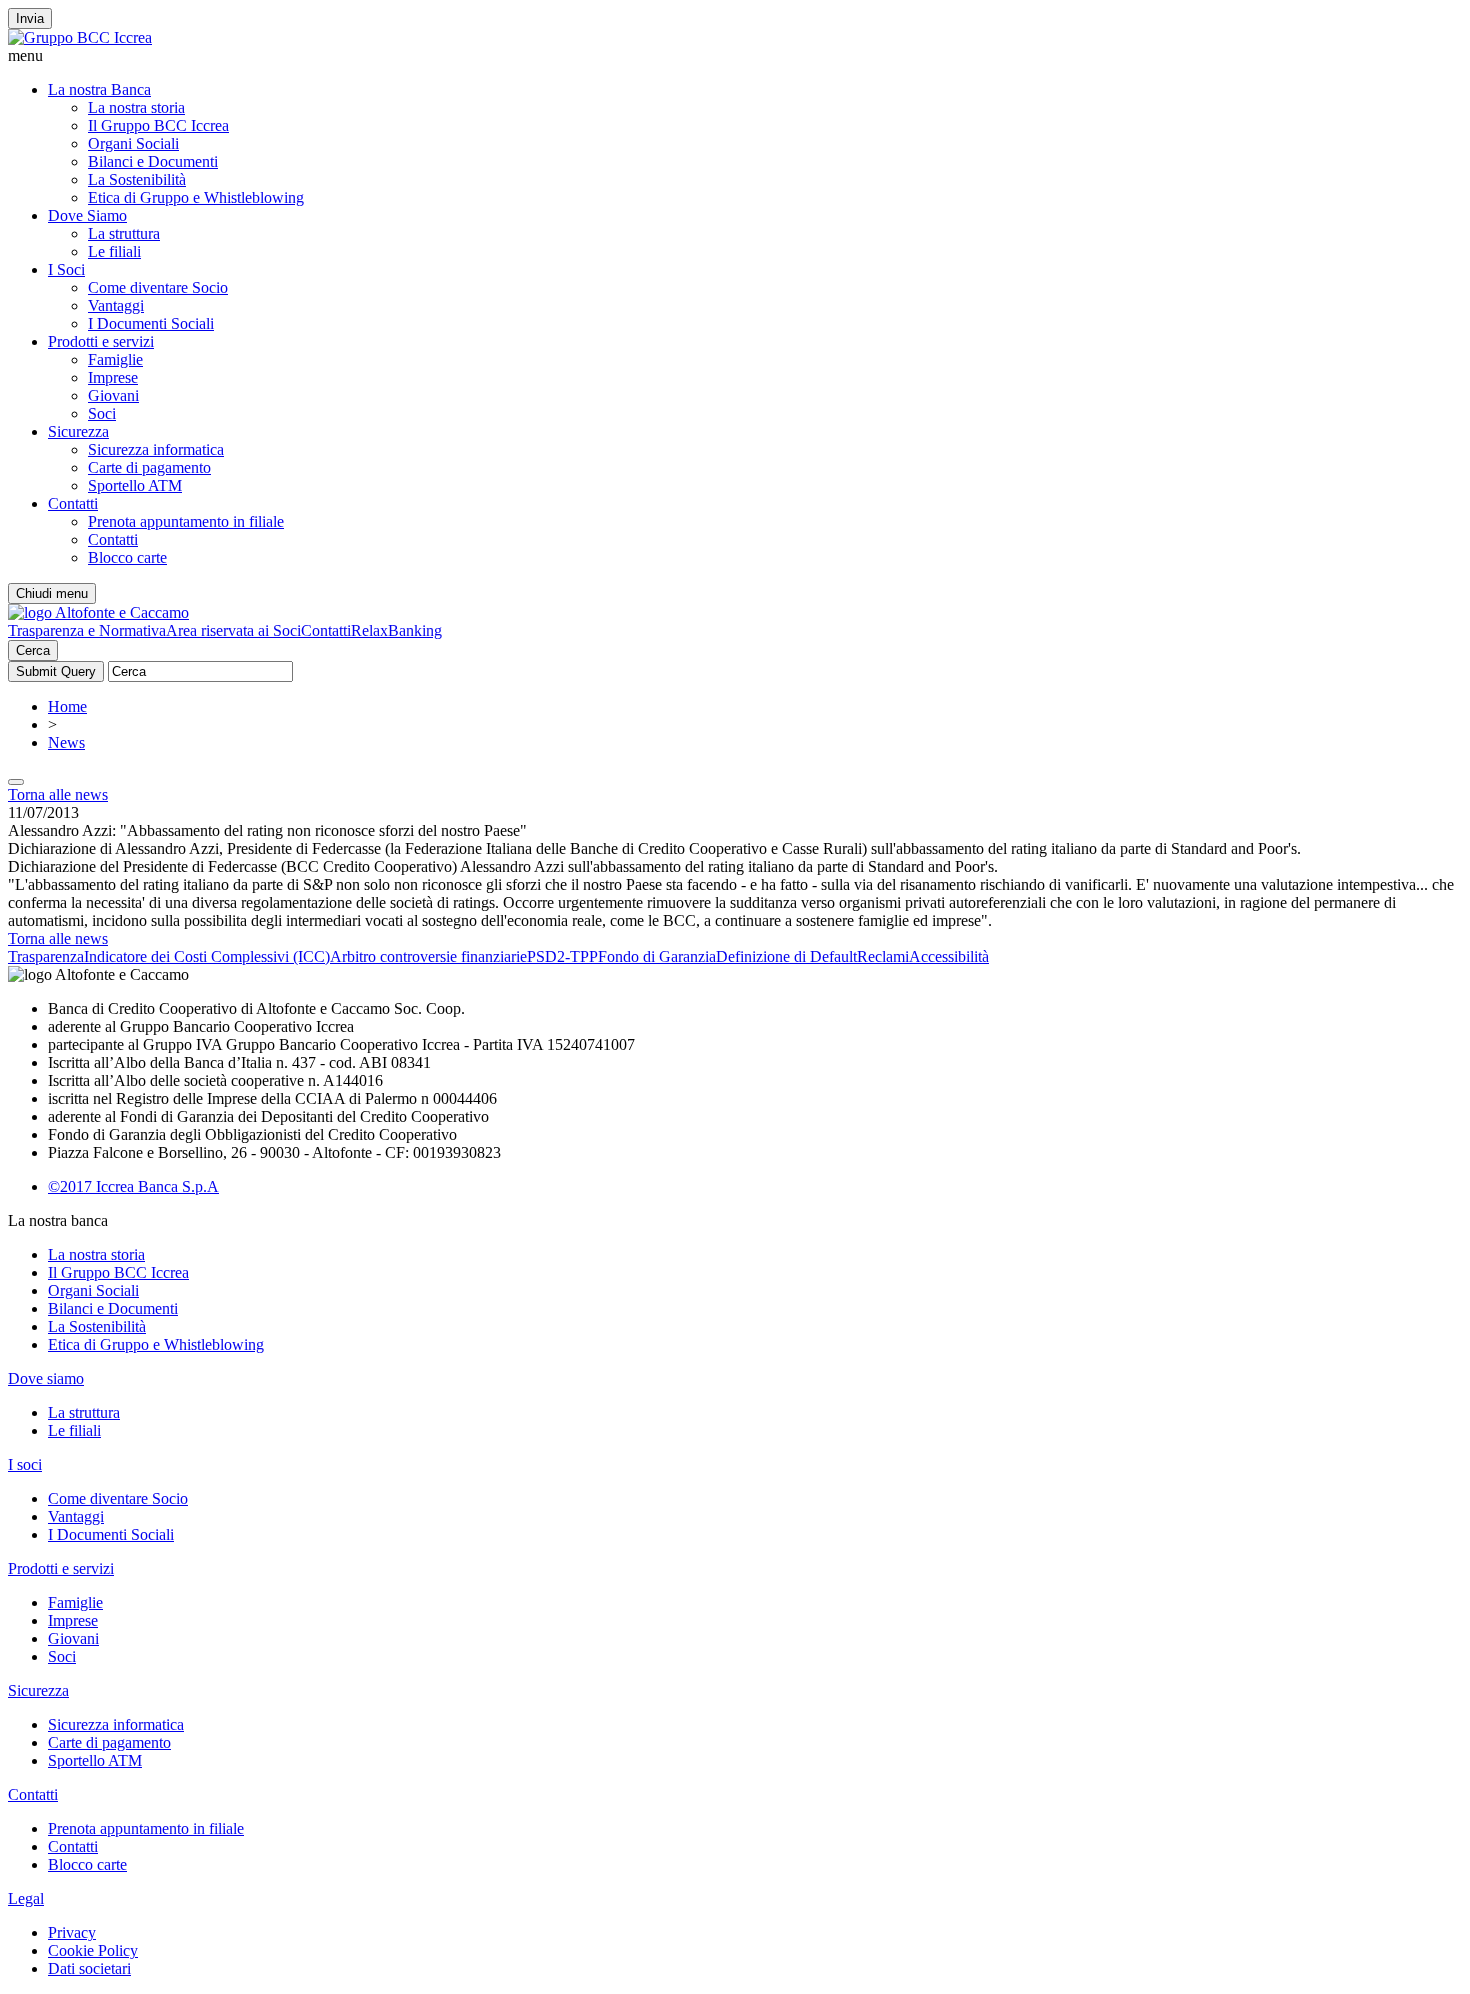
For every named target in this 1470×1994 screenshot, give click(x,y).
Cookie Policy (93, 1950)
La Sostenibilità (137, 179)
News (66, 742)
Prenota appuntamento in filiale (186, 521)
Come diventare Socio (158, 287)
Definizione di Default (786, 956)
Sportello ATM (135, 485)
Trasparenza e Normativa (87, 630)
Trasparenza (46, 956)
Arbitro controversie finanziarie (428, 956)
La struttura (124, 233)
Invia (30, 18)
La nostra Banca (99, 89)
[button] (735, 56)
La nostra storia (136, 107)
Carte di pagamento (149, 467)
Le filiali (114, 251)
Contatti (73, 503)
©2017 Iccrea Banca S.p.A (133, 1186)
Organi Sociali (133, 143)
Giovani (113, 395)
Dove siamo (46, 1378)
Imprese (113, 377)
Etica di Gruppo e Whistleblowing (196, 197)
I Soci (66, 269)
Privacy (72, 1932)
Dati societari (89, 1968)
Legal (26, 1898)
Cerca (33, 650)
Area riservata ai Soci (233, 630)
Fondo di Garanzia (657, 956)
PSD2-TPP (562, 956)
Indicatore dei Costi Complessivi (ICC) (207, 956)
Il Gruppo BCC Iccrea (158, 125)
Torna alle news (58, 794)
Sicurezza (78, 431)
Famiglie (115, 359)
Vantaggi (116, 305)
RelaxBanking (396, 630)
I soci (25, 1464)
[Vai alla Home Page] (98, 612)
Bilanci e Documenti (153, 161)
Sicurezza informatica (156, 449)
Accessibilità (949, 956)
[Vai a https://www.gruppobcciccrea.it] (80, 37)
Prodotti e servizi (101, 341)
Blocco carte (127, 557)
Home (67, 706)
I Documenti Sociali (151, 323)
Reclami (883, 956)
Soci (102, 413)
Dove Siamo (87, 215)
